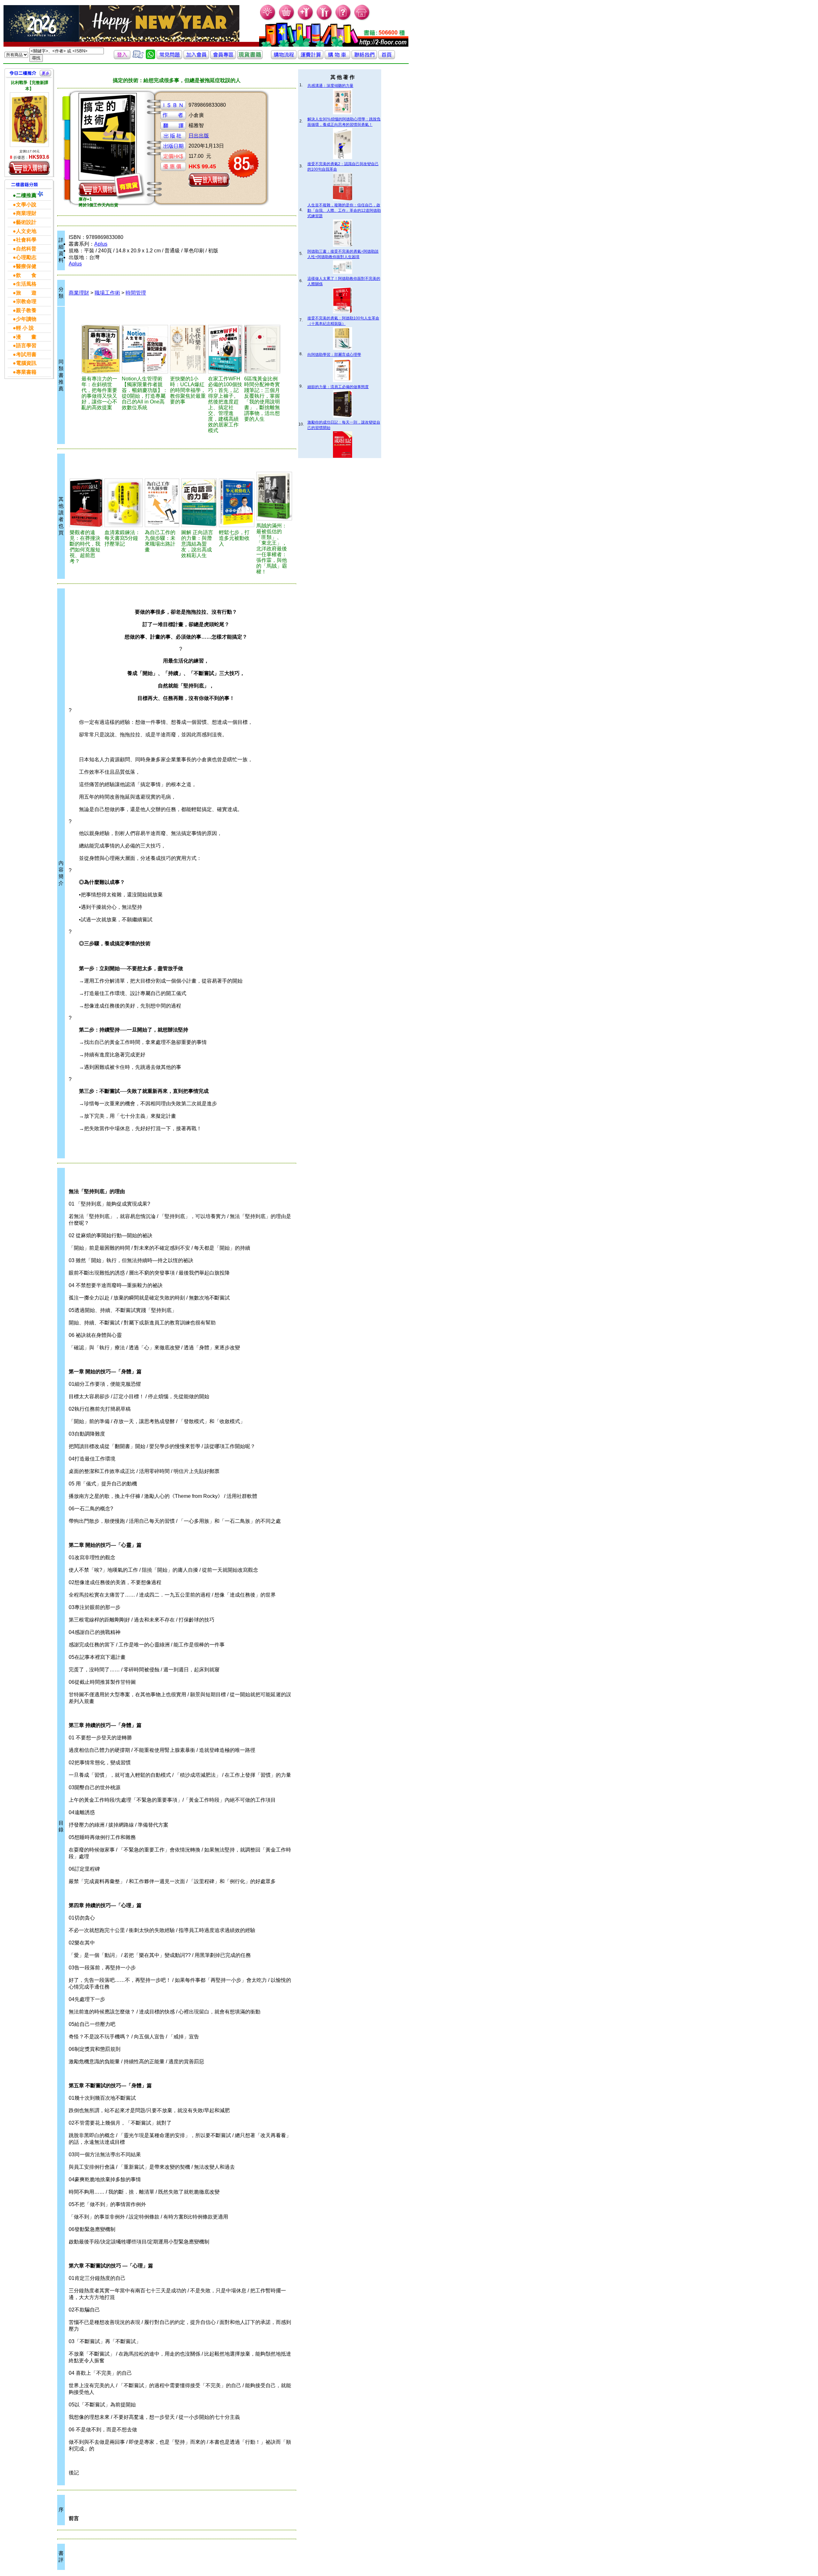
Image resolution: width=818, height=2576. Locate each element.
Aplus (101, 244)
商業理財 (79, 293)
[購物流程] (284, 57)
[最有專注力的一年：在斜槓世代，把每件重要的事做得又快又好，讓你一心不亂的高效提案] (101, 349)
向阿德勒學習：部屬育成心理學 (334, 355)
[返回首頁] (387, 57)
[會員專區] (223, 57)
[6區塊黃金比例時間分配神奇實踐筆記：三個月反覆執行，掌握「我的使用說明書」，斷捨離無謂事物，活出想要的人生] (262, 349)
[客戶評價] (138, 57)
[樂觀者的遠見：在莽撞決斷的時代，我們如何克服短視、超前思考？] (86, 503)
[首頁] (362, 19)
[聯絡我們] (364, 57)
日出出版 (199, 136)
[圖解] (199, 503)
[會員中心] (324, 19)
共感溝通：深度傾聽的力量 (330, 86)
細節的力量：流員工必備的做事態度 (338, 387)
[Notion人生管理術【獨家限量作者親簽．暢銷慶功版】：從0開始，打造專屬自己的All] (145, 349)
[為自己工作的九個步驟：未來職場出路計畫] (162, 503)
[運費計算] (311, 57)
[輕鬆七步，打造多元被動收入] (237, 503)
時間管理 (136, 293)
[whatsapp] (150, 57)
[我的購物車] (287, 19)
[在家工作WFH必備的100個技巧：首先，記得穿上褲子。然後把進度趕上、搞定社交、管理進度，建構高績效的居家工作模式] (225, 349)
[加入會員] (306, 19)
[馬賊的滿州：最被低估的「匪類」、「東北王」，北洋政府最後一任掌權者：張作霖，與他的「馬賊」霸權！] (274, 496)
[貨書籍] (250, 57)
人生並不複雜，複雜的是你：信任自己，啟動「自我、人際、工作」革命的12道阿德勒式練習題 (344, 211)
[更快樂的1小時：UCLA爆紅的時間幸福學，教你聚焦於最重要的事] (188, 349)
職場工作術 (107, 293)
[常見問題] (343, 19)
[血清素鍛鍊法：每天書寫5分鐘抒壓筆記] (124, 503)
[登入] (122, 57)
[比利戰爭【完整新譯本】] (29, 120)
